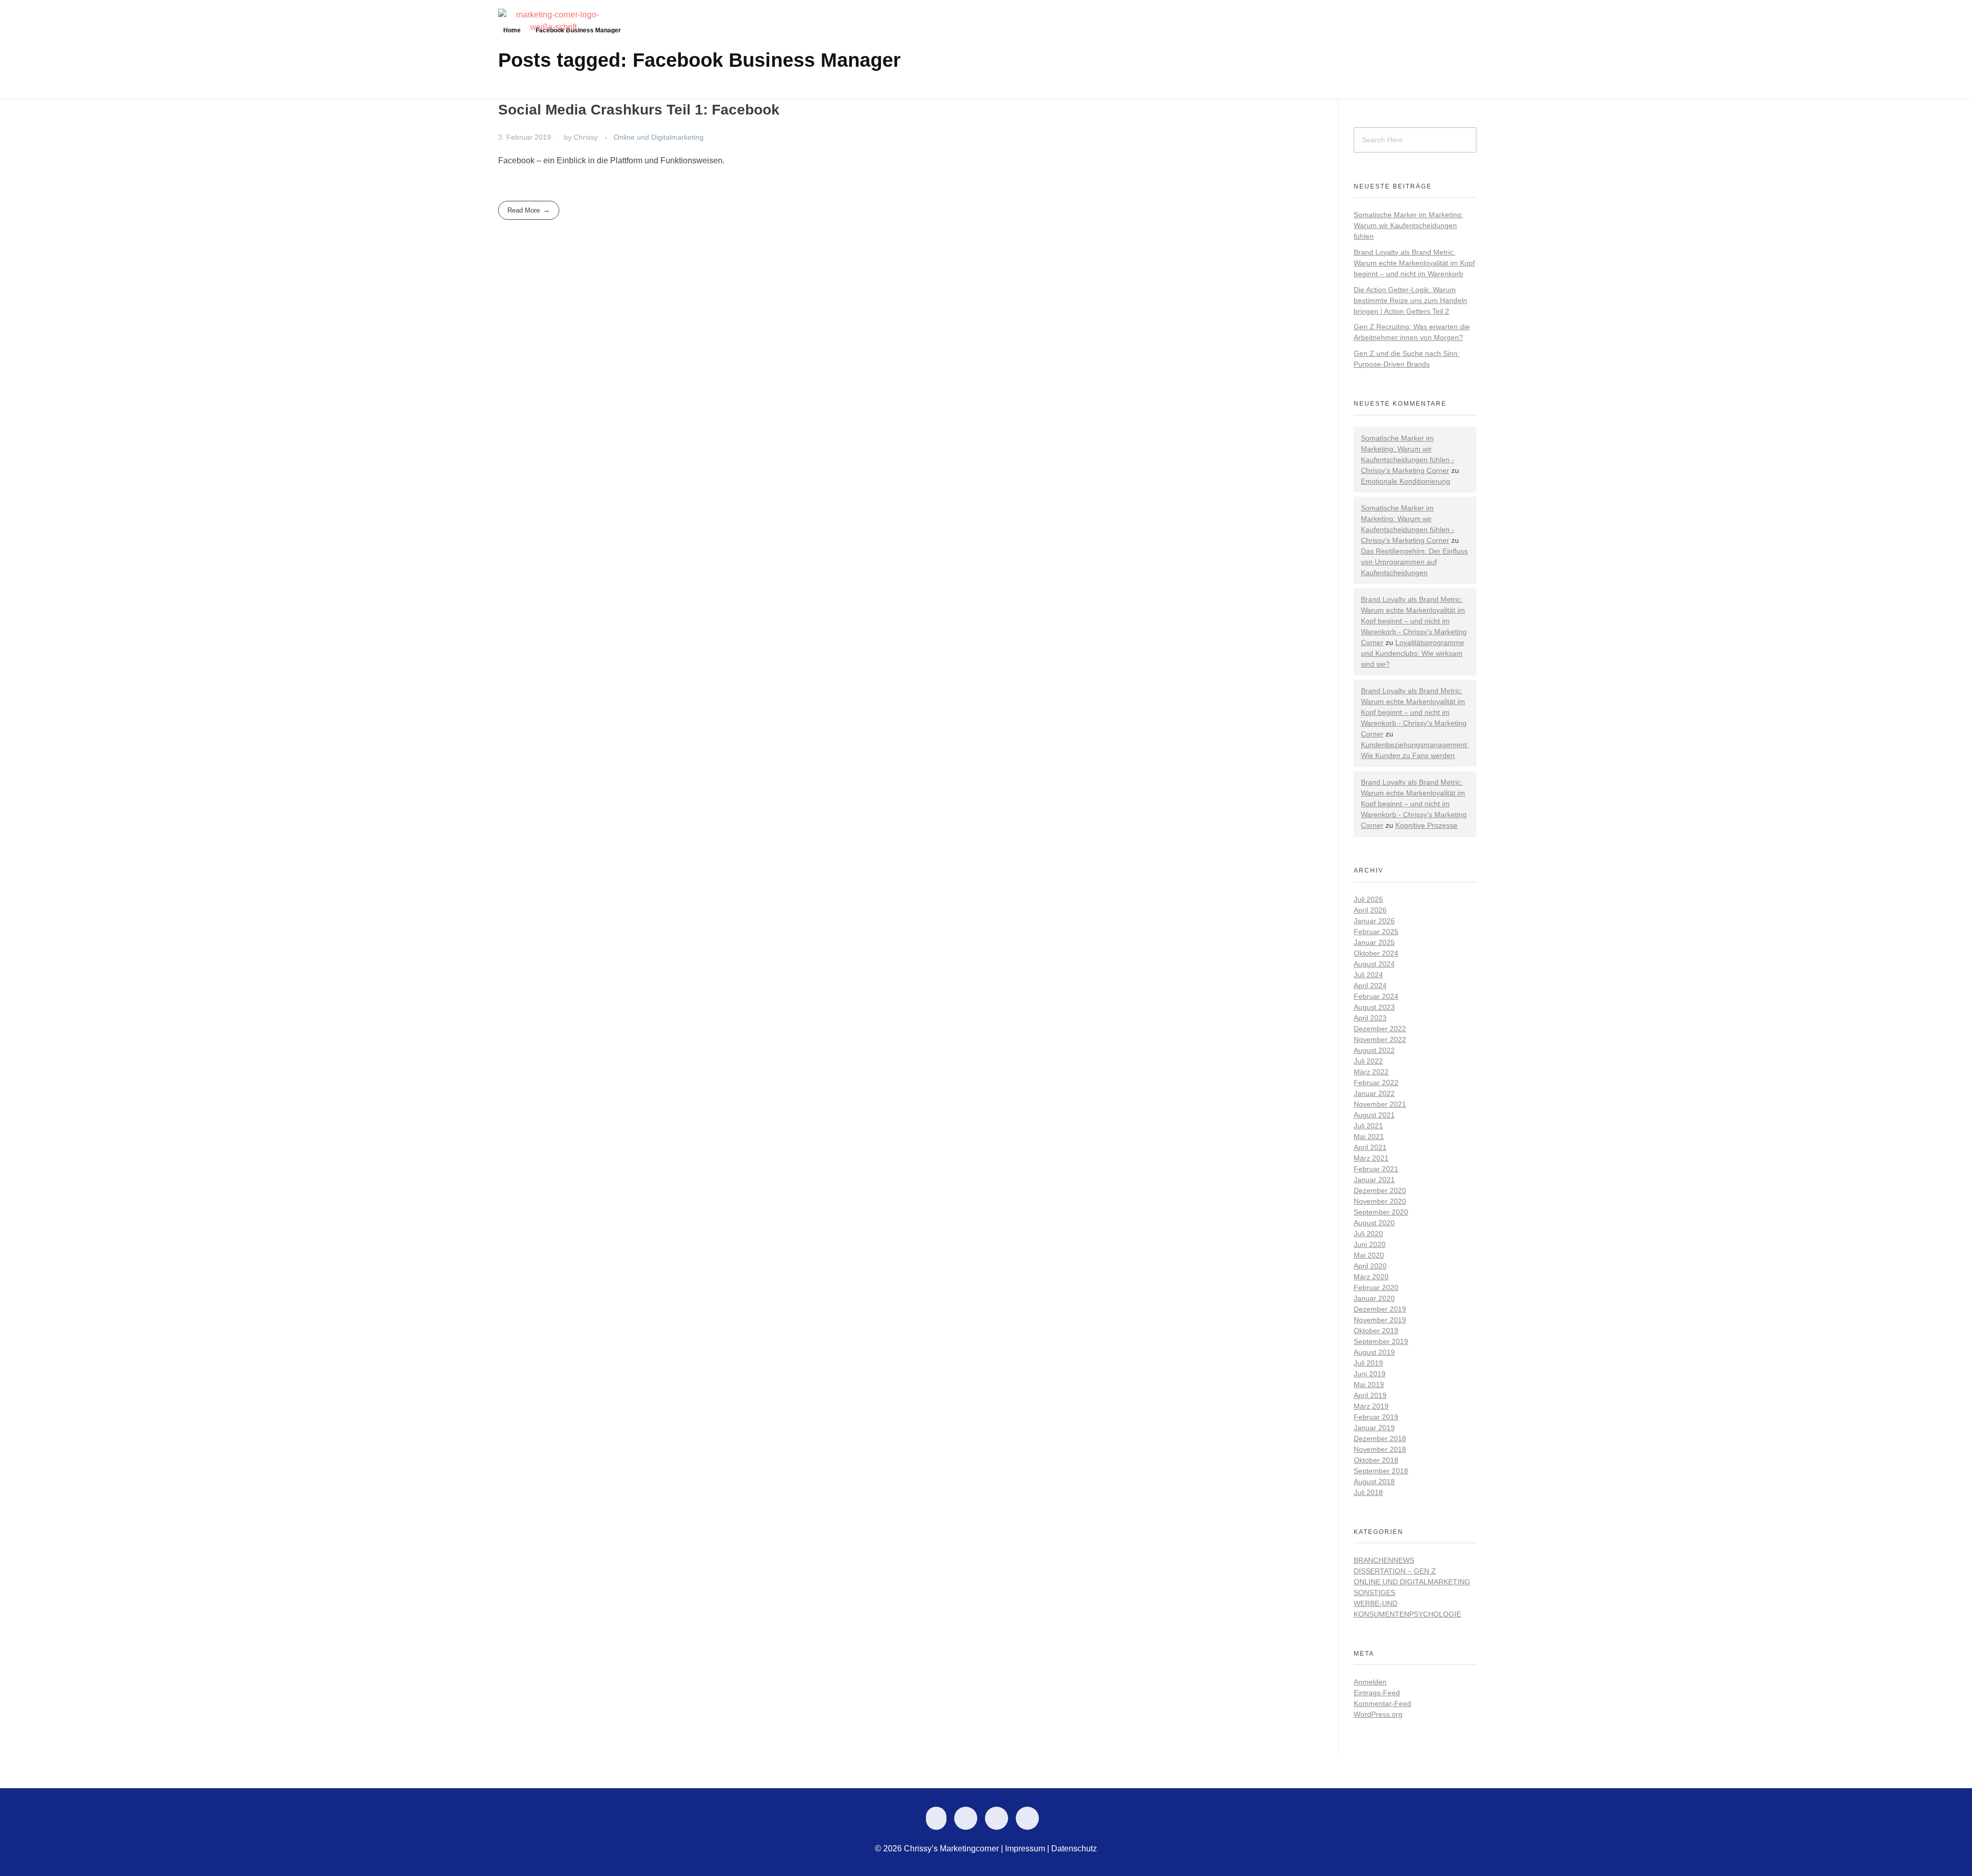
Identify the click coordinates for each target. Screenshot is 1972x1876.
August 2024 (1374, 964)
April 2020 (1370, 1266)
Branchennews (1384, 1560)
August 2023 (1374, 1007)
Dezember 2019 (1380, 1309)
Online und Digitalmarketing (659, 137)
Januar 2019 (1374, 1428)
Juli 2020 (1368, 1234)
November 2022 (1380, 1039)
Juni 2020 (1370, 1244)
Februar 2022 (1376, 1083)
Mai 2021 (1369, 1136)
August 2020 (1374, 1223)
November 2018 (1380, 1449)
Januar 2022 (1374, 1093)
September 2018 (1381, 1471)
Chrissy (587, 137)
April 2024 (1370, 986)
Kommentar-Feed (1382, 1703)
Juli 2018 (1368, 1492)
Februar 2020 (1376, 1287)
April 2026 (1370, 910)
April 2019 (1370, 1395)
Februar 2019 (1376, 1417)
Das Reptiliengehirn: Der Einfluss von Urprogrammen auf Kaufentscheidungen (1414, 562)
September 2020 (1381, 1212)
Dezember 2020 (1380, 1190)
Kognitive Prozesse (1426, 825)
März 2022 (1371, 1072)
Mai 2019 (1369, 1385)
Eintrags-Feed (1377, 1693)
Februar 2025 (1376, 932)
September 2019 (1381, 1341)
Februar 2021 (1376, 1169)
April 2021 (1370, 1147)
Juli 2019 (1368, 1363)
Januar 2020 (1374, 1298)
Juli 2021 (1368, 1126)
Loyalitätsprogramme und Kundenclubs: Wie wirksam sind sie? (1412, 653)
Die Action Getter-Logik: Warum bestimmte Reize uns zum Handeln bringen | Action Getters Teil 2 (1410, 300)
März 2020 (1371, 1277)
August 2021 (1374, 1115)
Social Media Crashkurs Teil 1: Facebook (639, 110)
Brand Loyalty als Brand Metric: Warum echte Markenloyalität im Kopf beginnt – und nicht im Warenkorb (1414, 263)
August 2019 (1374, 1352)
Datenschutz (1074, 1849)
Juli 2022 (1368, 1061)
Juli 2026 (1368, 899)
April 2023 (1370, 1018)
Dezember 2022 (1380, 1029)
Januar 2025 (1374, 942)
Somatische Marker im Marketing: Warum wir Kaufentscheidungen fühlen (1408, 225)
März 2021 (1371, 1158)
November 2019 (1380, 1320)
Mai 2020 (1369, 1255)
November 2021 (1380, 1104)
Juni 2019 (1370, 1374)
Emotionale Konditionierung (1406, 481)
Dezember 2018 (1380, 1438)
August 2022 (1374, 1050)
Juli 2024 (1368, 975)
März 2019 (1371, 1406)
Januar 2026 (1374, 921)
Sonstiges (1374, 1593)
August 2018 (1374, 1482)
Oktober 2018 (1376, 1460)
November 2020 (1380, 1201)
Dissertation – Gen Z (1395, 1571)
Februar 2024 (1376, 996)
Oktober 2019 (1376, 1331)
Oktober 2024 (1376, 953)
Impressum (1025, 1849)
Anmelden (1370, 1682)
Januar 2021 (1374, 1180)
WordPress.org (1378, 1714)
